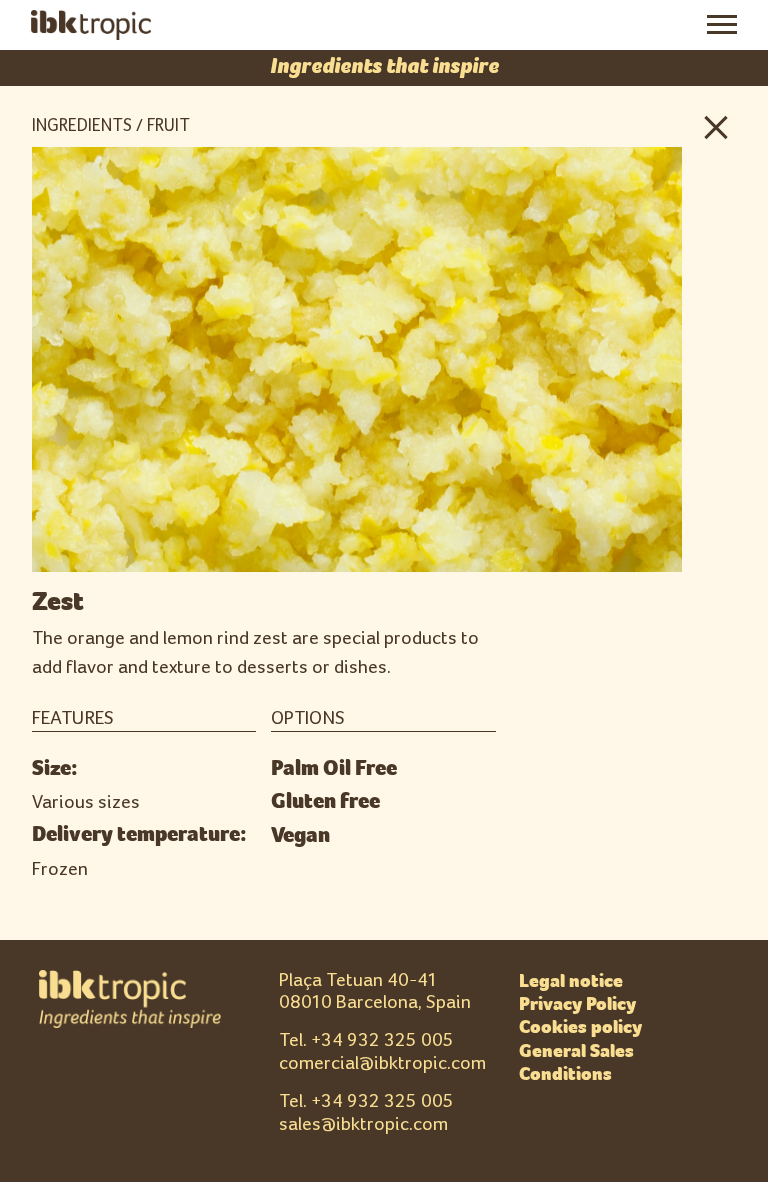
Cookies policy (580, 1027)
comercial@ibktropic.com (382, 1063)
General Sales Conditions (576, 1062)
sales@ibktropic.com (363, 1124)
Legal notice (571, 981)
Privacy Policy (577, 1004)
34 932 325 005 (387, 1040)
